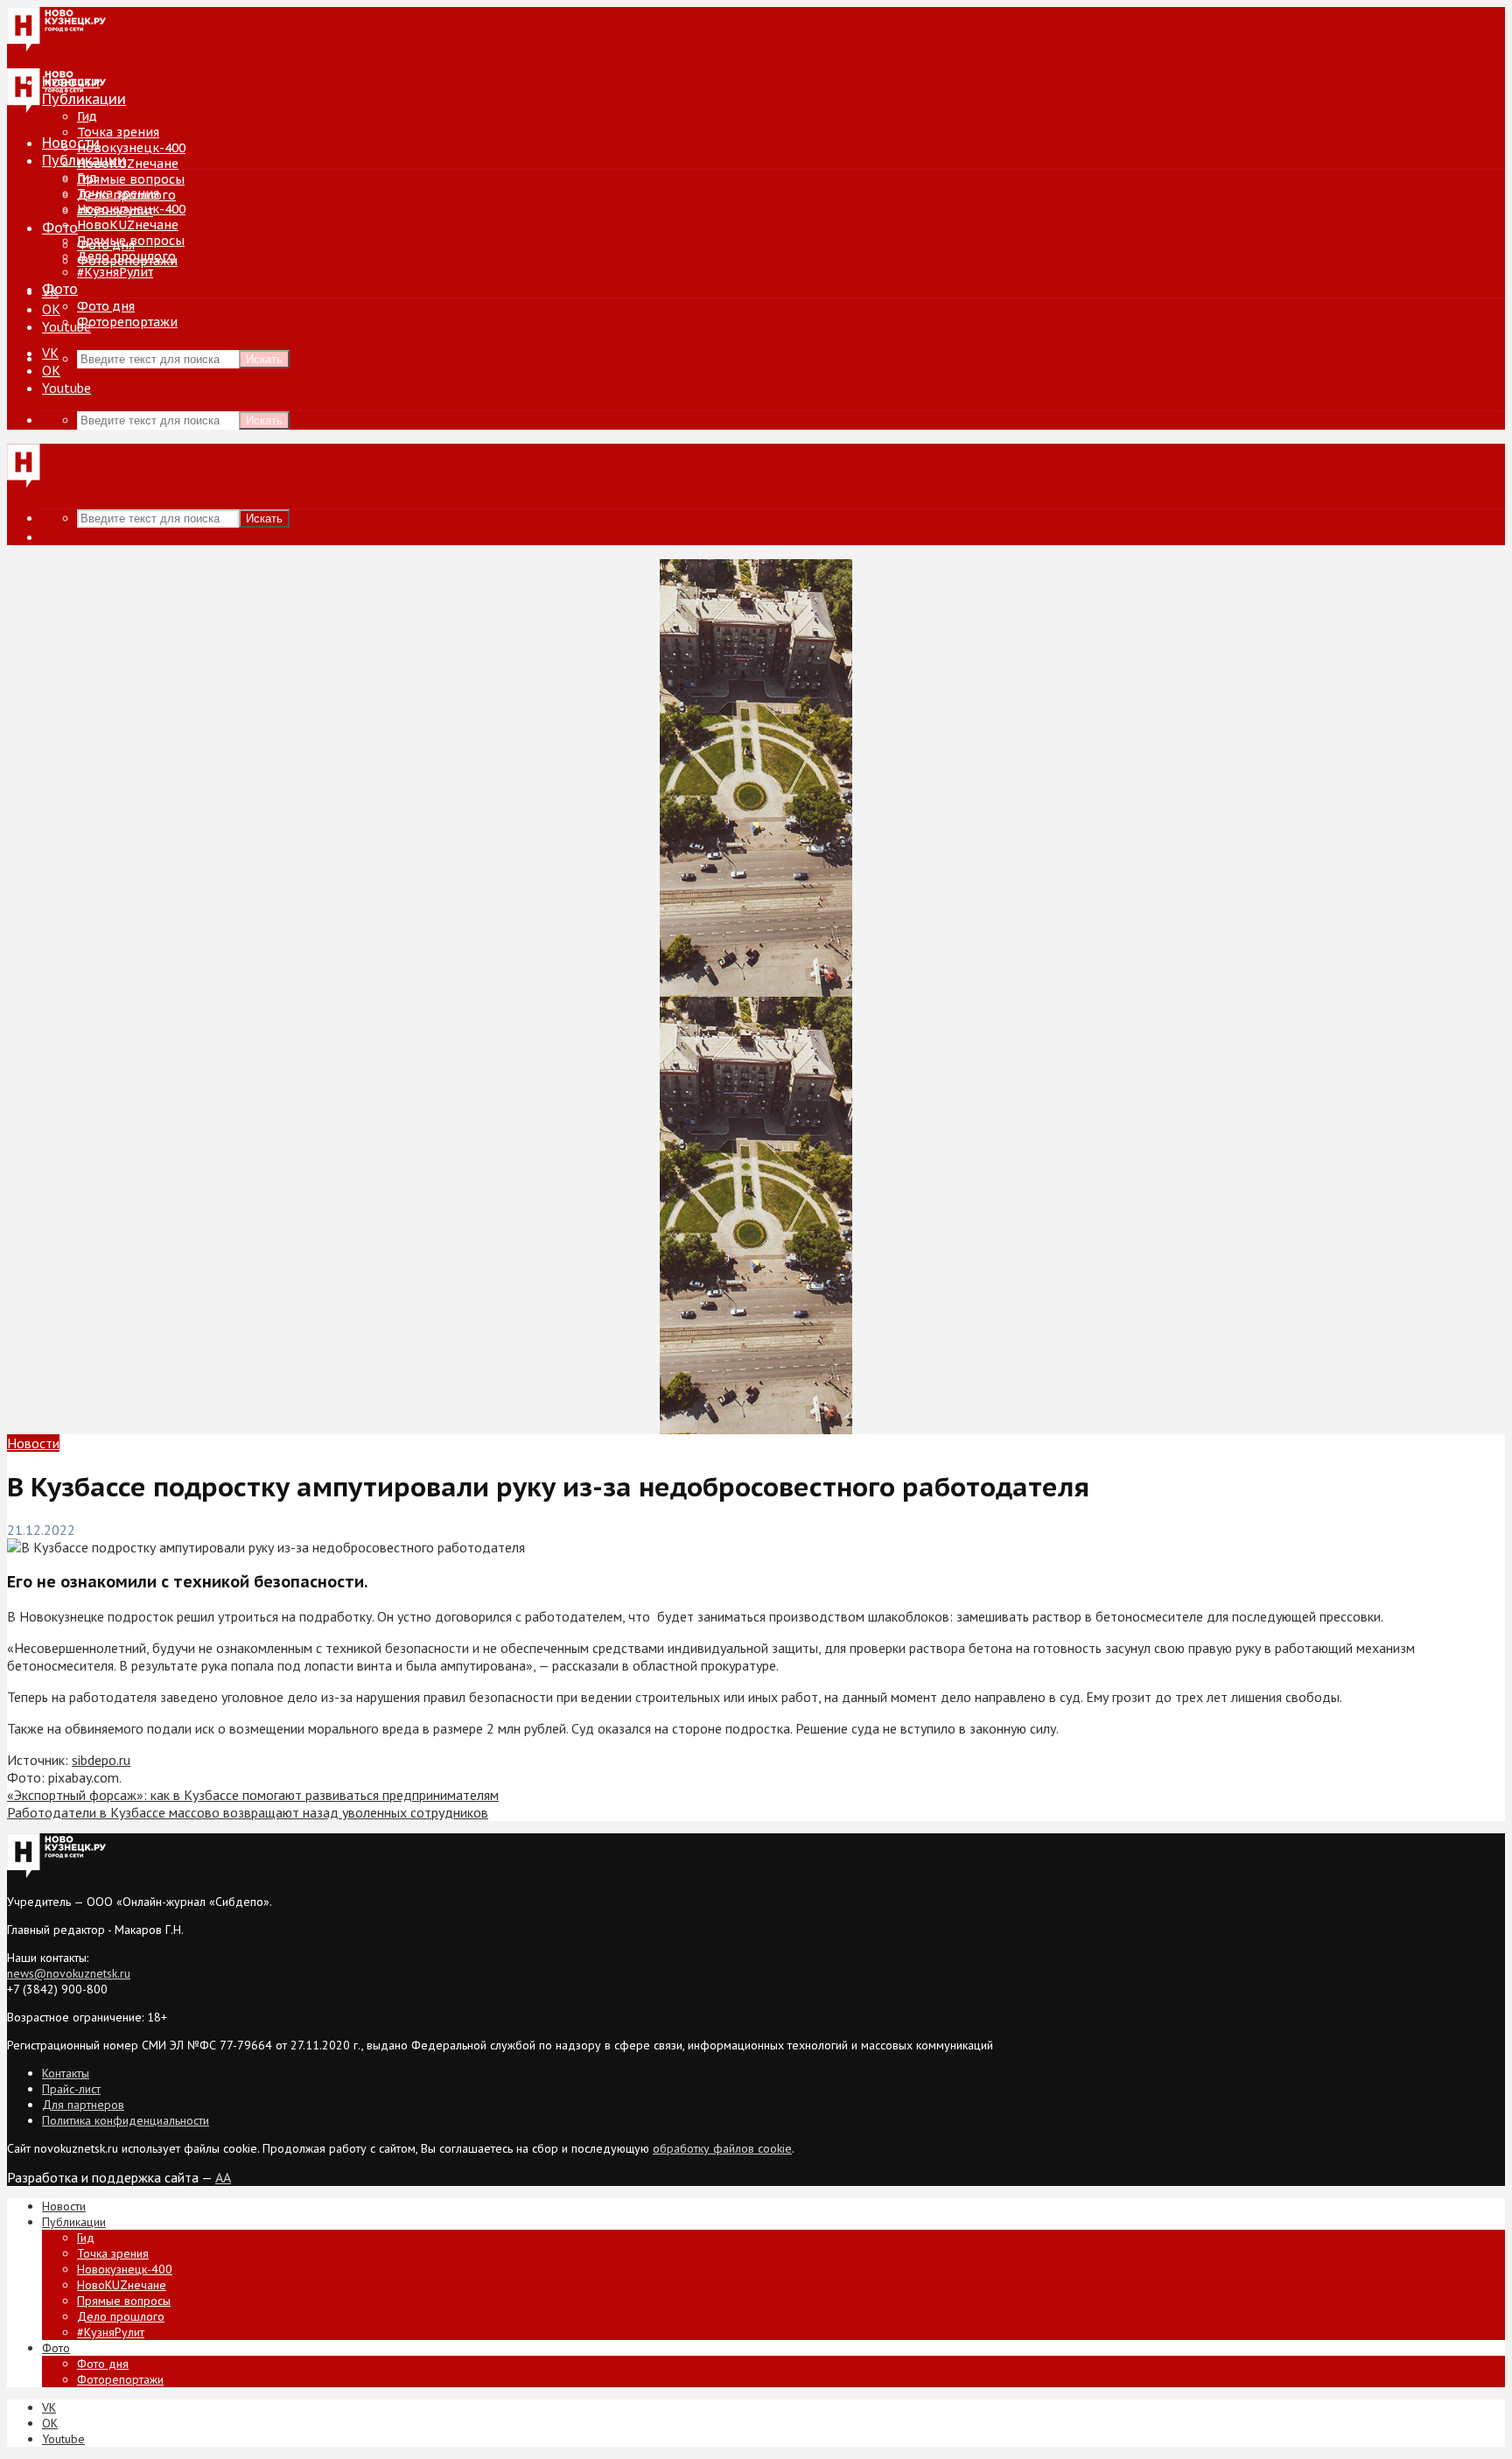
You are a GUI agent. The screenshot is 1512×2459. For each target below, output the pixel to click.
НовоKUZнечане (128, 164)
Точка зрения (118, 132)
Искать (264, 359)
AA (223, 2177)
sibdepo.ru (101, 1760)
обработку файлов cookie (722, 2148)
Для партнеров (83, 2105)
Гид (87, 178)
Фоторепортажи (127, 322)
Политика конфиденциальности (126, 2120)
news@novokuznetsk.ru (69, 1973)
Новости (71, 143)
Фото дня (106, 306)
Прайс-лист (71, 2089)
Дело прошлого (126, 256)
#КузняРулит (115, 272)
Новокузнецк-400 (131, 148)
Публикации (84, 160)
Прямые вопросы (131, 179)
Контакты (66, 2073)
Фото (60, 228)
